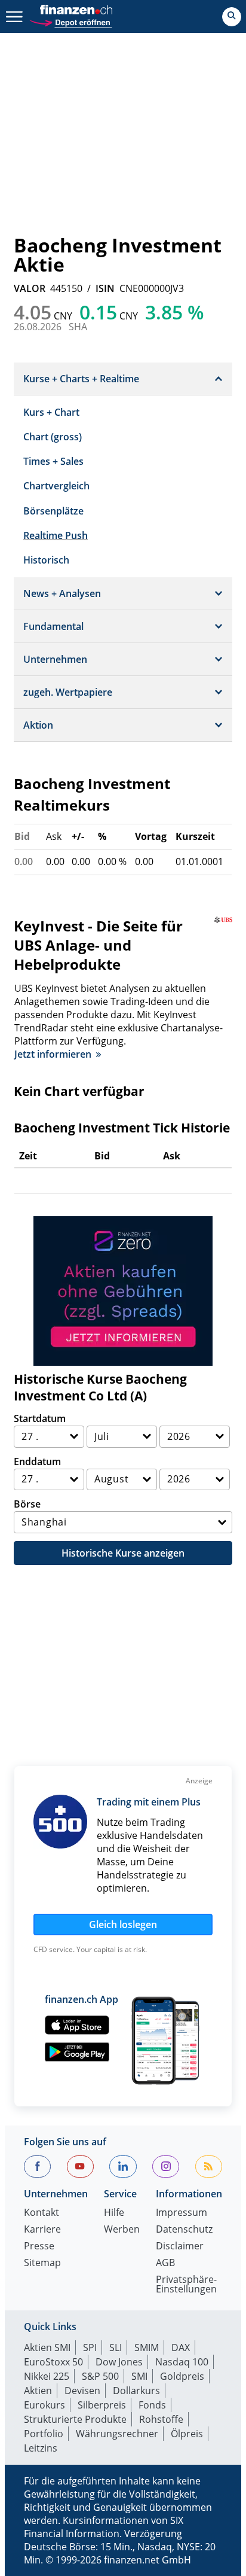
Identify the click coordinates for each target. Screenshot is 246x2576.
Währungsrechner (117, 2434)
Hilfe (114, 2213)
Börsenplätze (53, 511)
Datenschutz (184, 2230)
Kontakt (41, 2213)
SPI (90, 2347)
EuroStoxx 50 (53, 2362)
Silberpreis (102, 2405)
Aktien (38, 2391)
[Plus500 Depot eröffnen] (70, 21)
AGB (165, 2263)
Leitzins (41, 2448)
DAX (181, 2347)
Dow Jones (119, 2362)
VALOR (30, 288)
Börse (27, 1504)
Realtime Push (56, 535)
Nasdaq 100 (182, 2362)
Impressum (182, 2213)
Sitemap (42, 2263)
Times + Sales (53, 461)
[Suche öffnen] (232, 17)
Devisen (82, 2391)
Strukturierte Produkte (75, 2419)
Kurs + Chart (51, 412)
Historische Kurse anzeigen (123, 1553)
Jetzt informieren (53, 1054)
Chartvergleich (56, 486)
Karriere (42, 2230)
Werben (122, 2230)
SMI (139, 2376)
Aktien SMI (47, 2347)
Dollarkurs (136, 2391)
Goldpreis (182, 2376)
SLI (116, 2347)
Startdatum (40, 1418)
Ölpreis (187, 2434)
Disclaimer (180, 2247)
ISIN (105, 288)
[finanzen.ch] (76, 10)
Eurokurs (44, 2405)
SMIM (147, 2347)
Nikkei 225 (47, 2376)
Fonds (152, 2405)
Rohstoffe (161, 2419)
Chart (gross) (53, 437)
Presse (39, 2247)
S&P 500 (100, 2376)
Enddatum (37, 1461)
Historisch (46, 560)
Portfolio (44, 2434)
